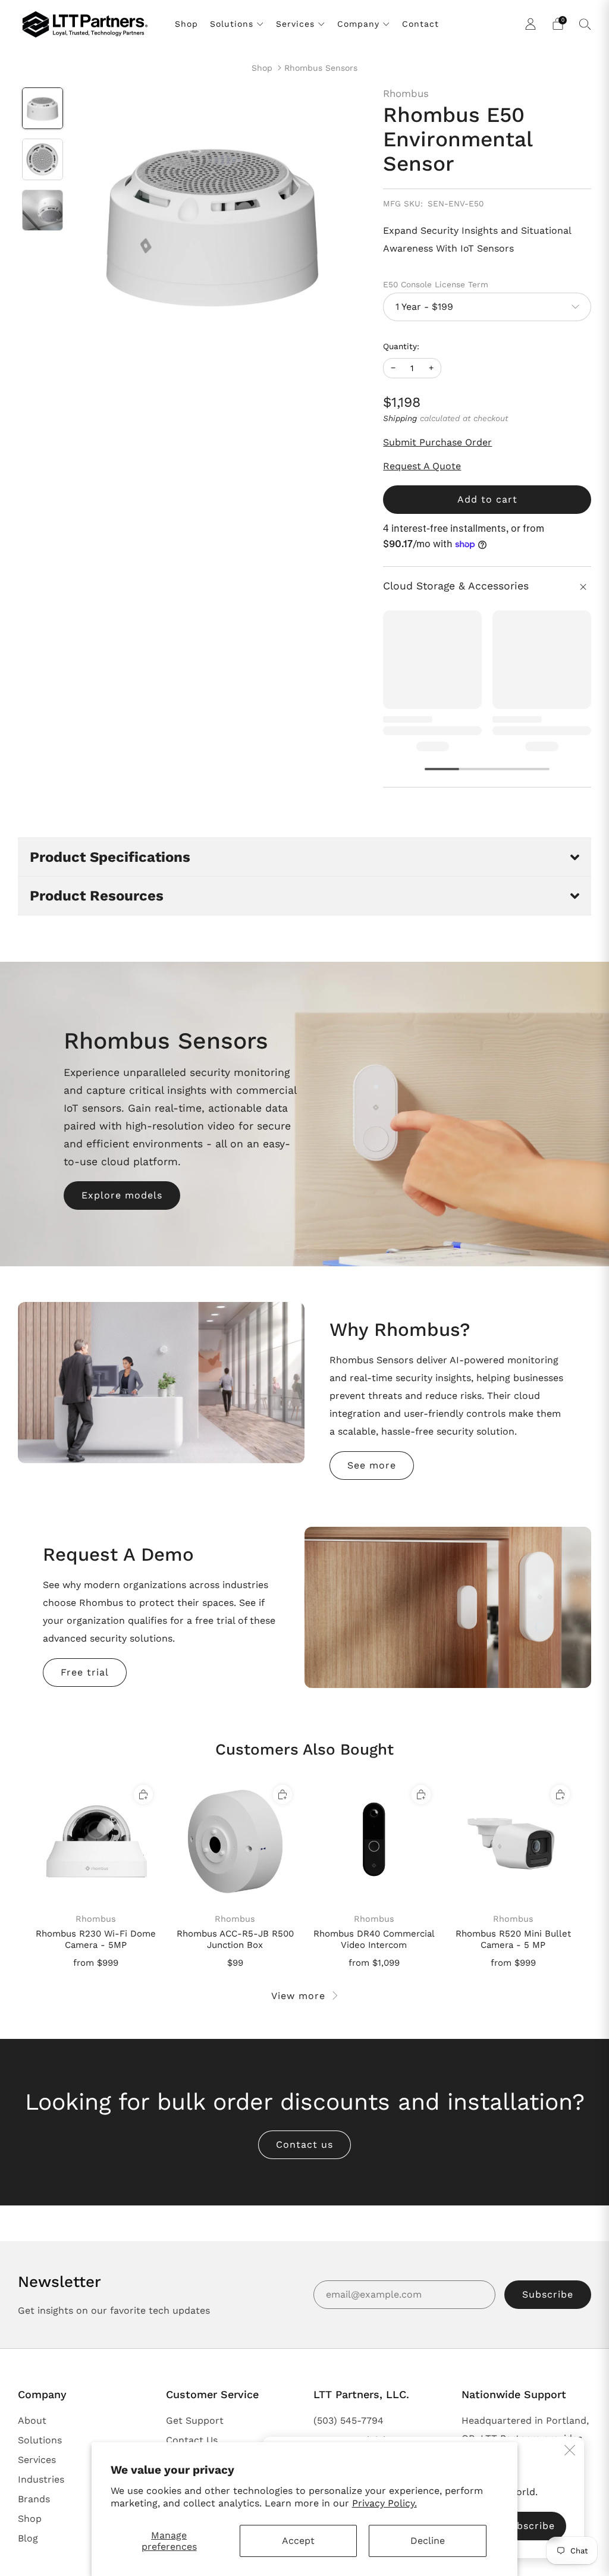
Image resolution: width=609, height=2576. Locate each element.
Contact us (304, 2144)
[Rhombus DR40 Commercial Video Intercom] (374, 1842)
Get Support (195, 2420)
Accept (298, 2541)
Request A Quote (422, 466)
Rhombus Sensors (321, 68)
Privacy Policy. (384, 2503)
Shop (186, 24)
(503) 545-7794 (349, 2420)
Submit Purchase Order (437, 442)
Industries (41, 2479)
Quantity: (401, 347)
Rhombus (406, 93)
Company (358, 24)
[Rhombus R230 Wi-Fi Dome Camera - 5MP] (96, 1842)
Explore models (122, 1195)
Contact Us (192, 2440)
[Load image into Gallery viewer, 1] (43, 108)
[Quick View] (143, 1794)
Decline (428, 2541)
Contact (420, 24)
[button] (304, 857)
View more (298, 1996)
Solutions (232, 24)
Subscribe (548, 2294)
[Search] (585, 24)
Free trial (85, 1672)
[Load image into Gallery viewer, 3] (43, 211)
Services (295, 24)
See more (372, 1465)
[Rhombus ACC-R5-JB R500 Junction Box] (235, 1842)
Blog (28, 2538)
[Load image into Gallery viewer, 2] (43, 159)
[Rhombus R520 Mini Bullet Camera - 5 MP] (513, 1842)
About (32, 2420)
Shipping (400, 418)
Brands (34, 2499)
